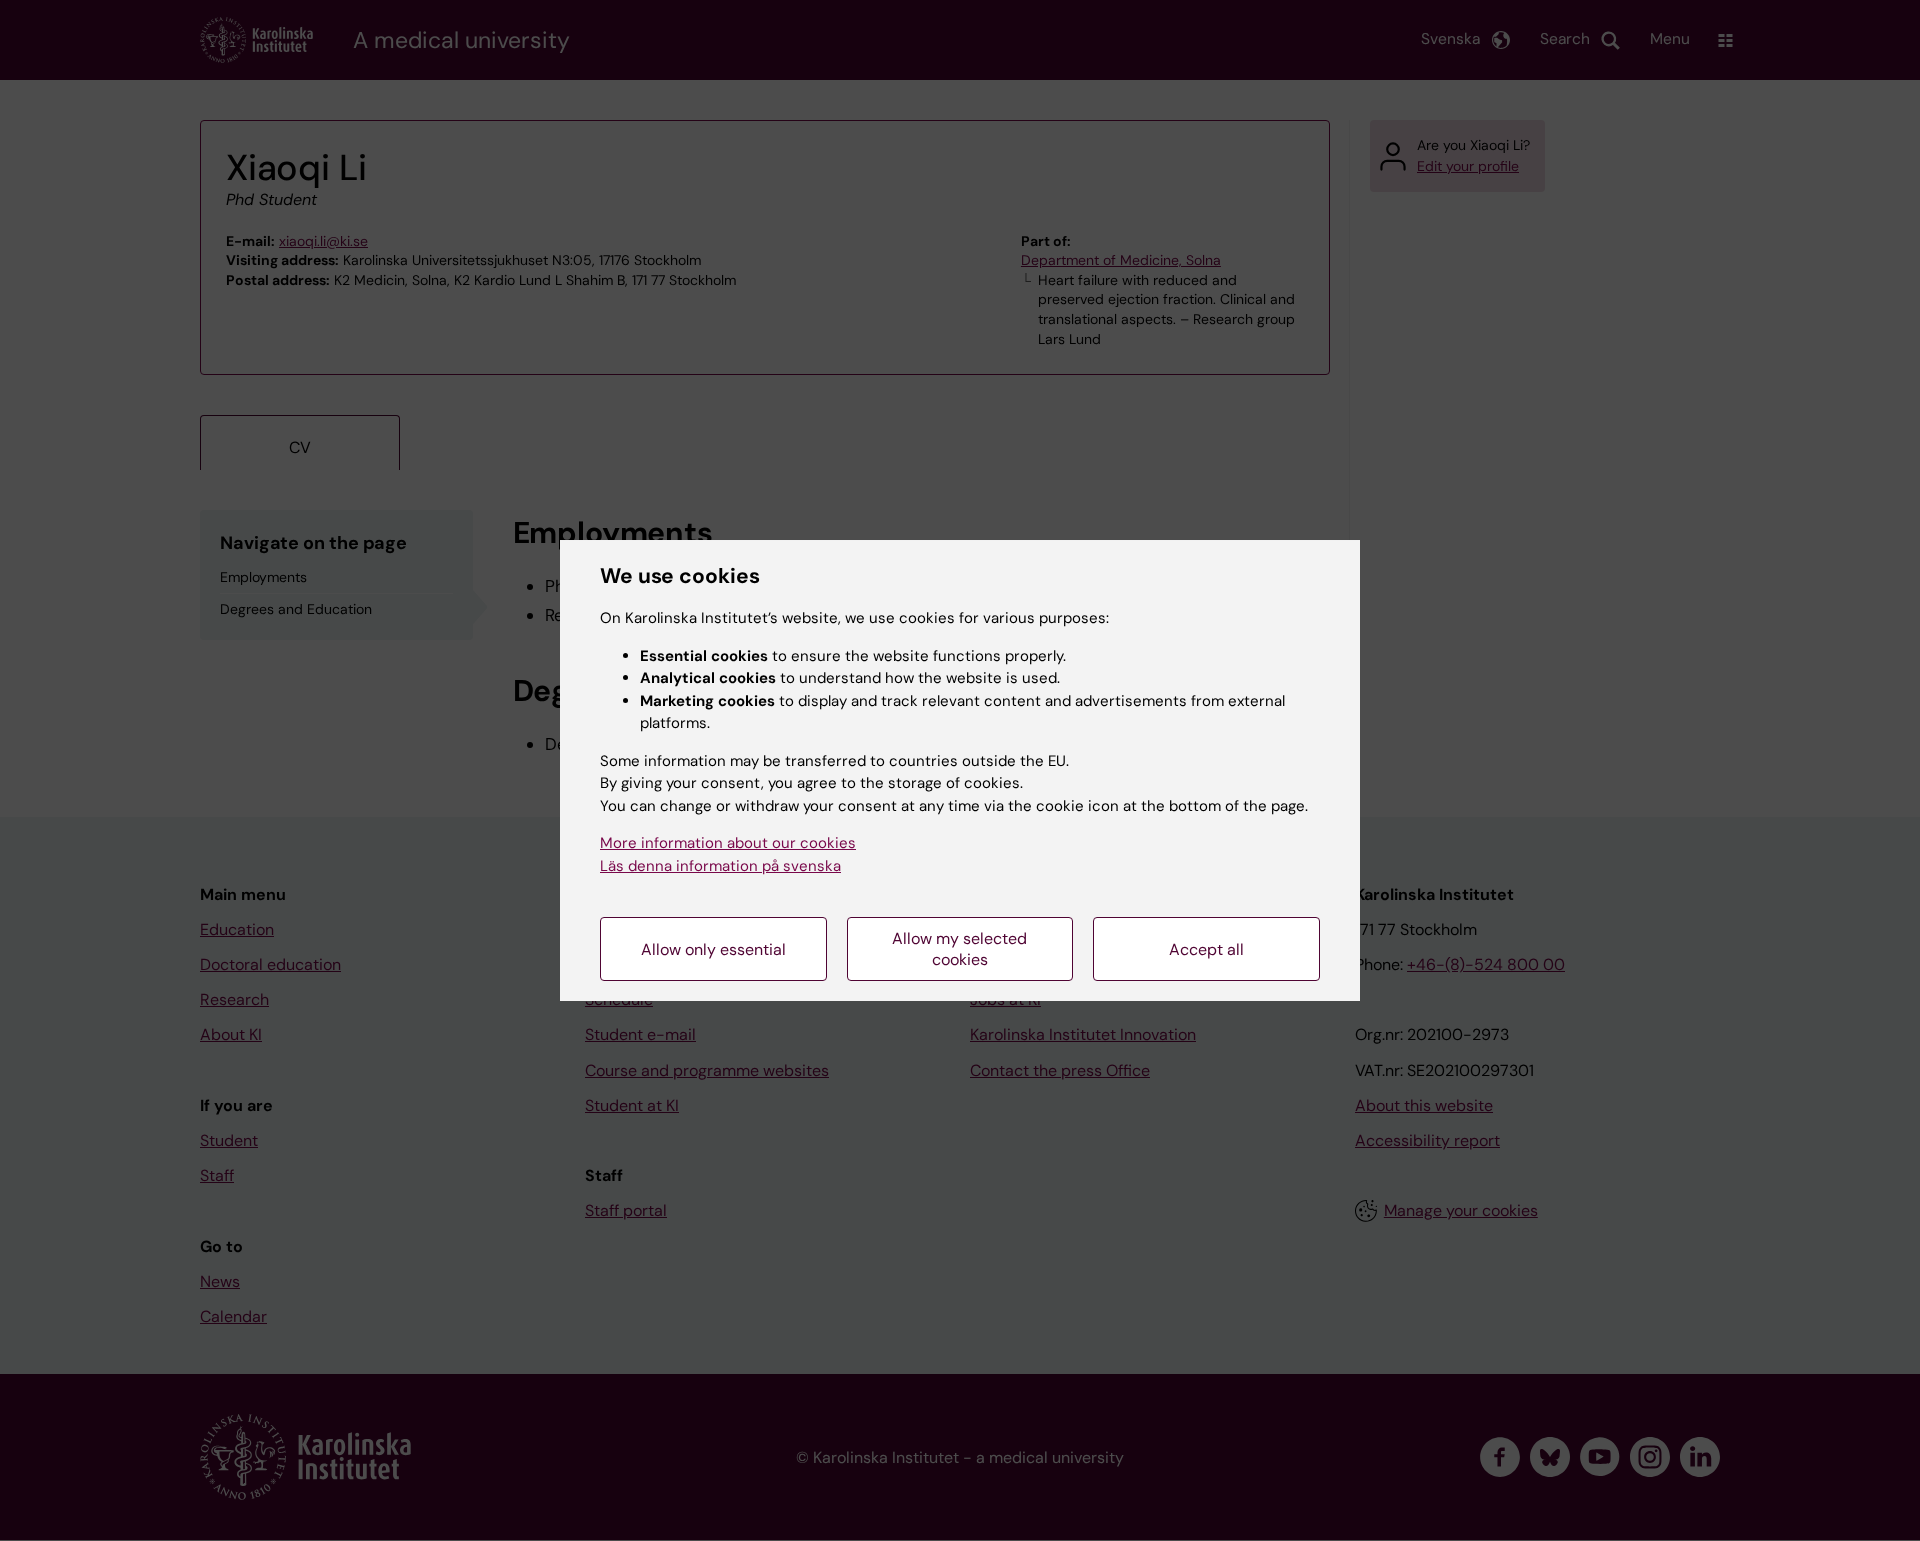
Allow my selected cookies (959, 949)
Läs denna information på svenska (720, 866)
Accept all (1206, 949)
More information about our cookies (728, 843)
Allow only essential (713, 949)
